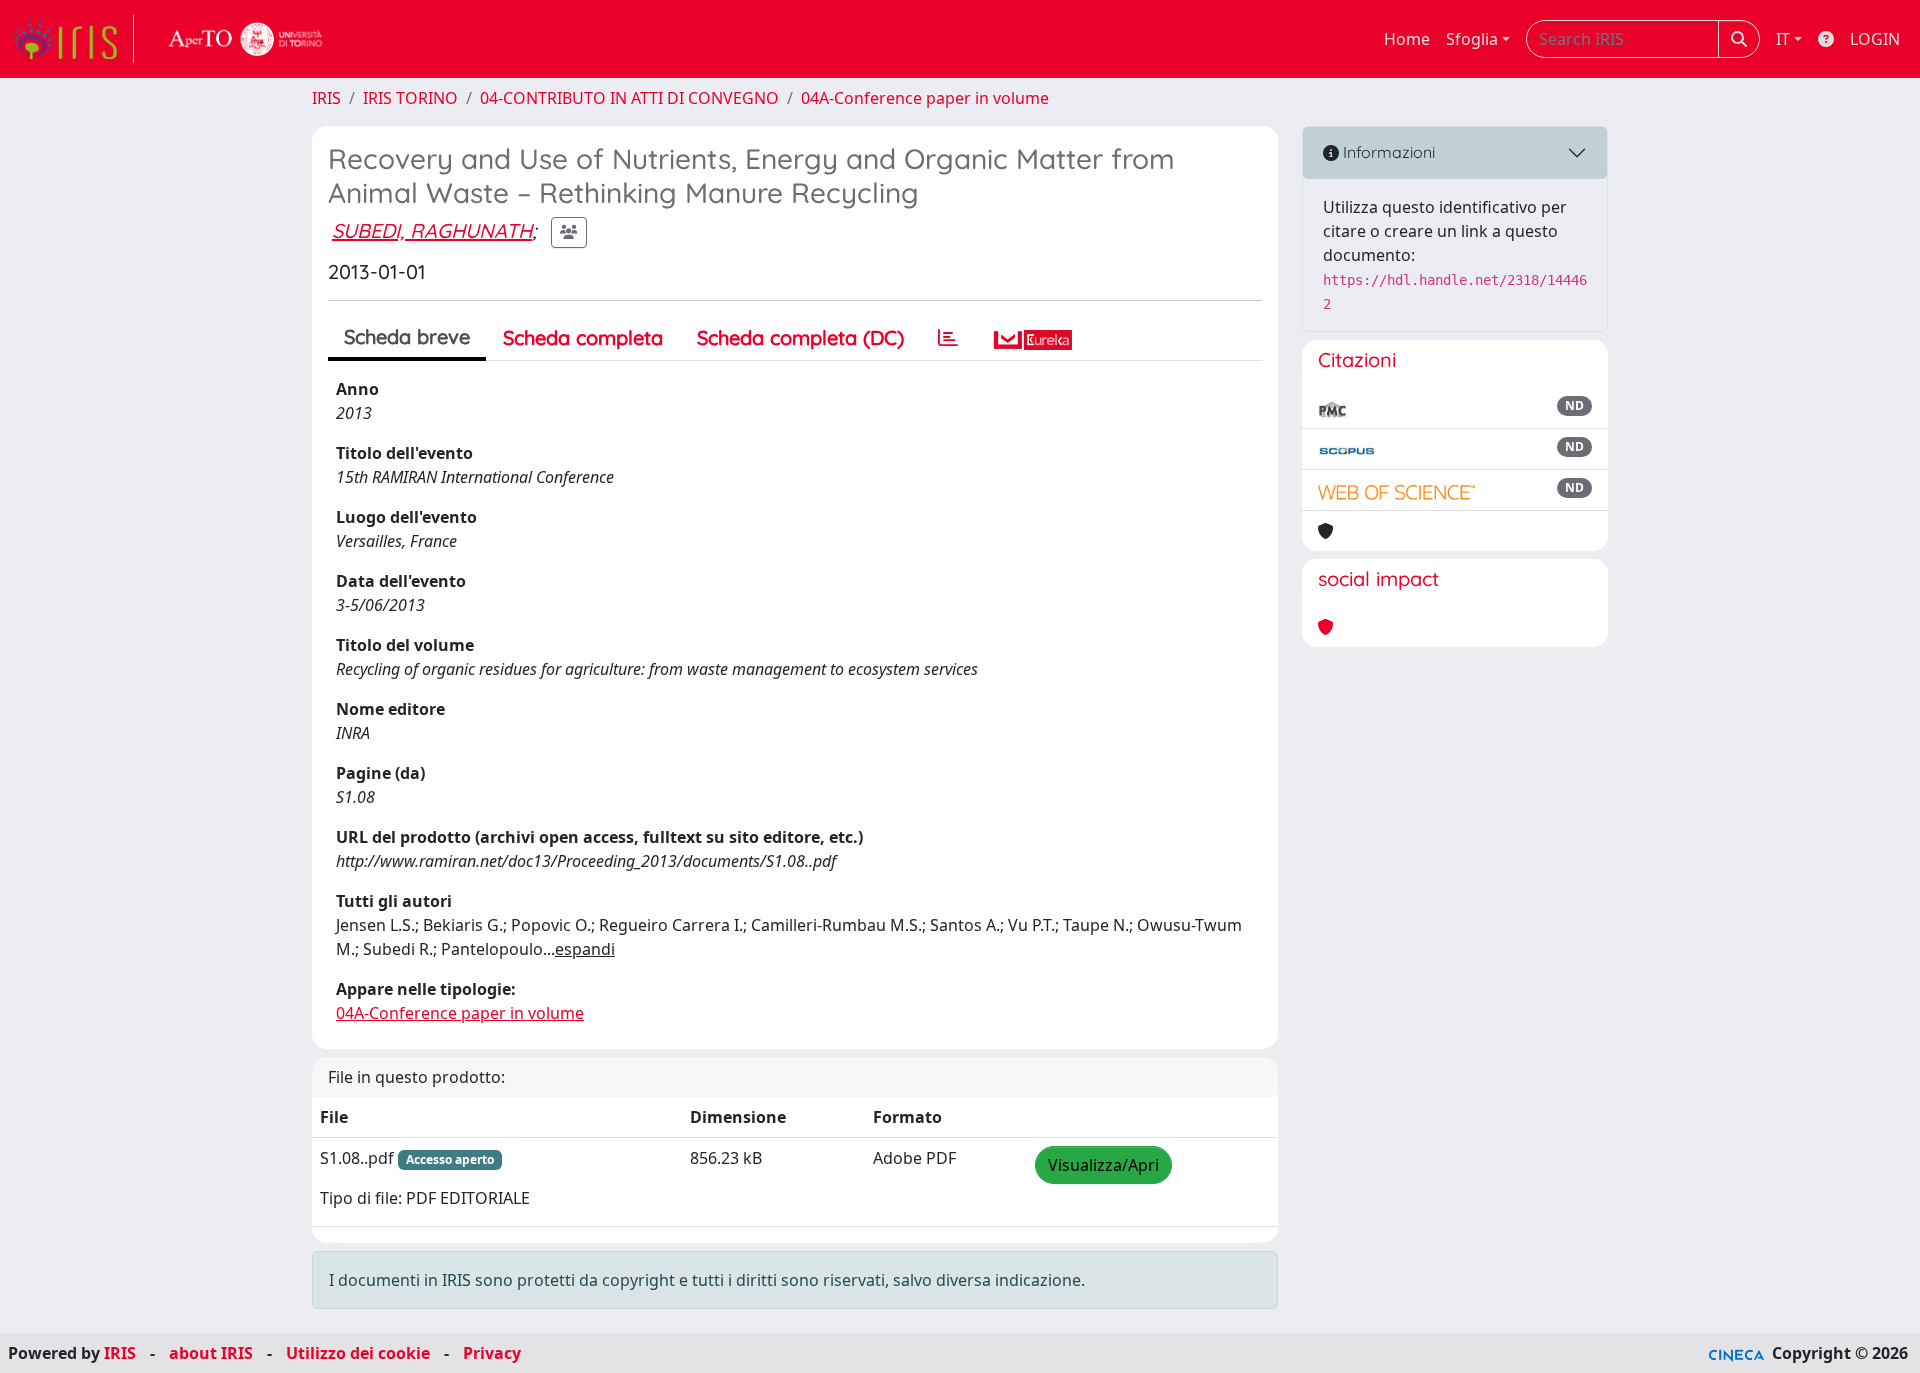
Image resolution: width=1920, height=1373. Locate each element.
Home (1407, 39)
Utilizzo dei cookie (358, 1353)
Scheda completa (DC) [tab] (800, 337)
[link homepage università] (246, 39)
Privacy (492, 1353)
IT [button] (1783, 39)
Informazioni (1387, 152)
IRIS (326, 98)
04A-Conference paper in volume (925, 98)
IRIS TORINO (410, 98)
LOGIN (1875, 39)
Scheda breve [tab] (407, 336)
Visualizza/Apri (1103, 1165)
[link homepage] (73, 39)
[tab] (948, 338)
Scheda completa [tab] (583, 337)
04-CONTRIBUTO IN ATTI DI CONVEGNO (629, 98)
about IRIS (211, 1353)
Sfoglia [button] (1472, 39)
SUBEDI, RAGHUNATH (432, 230)
